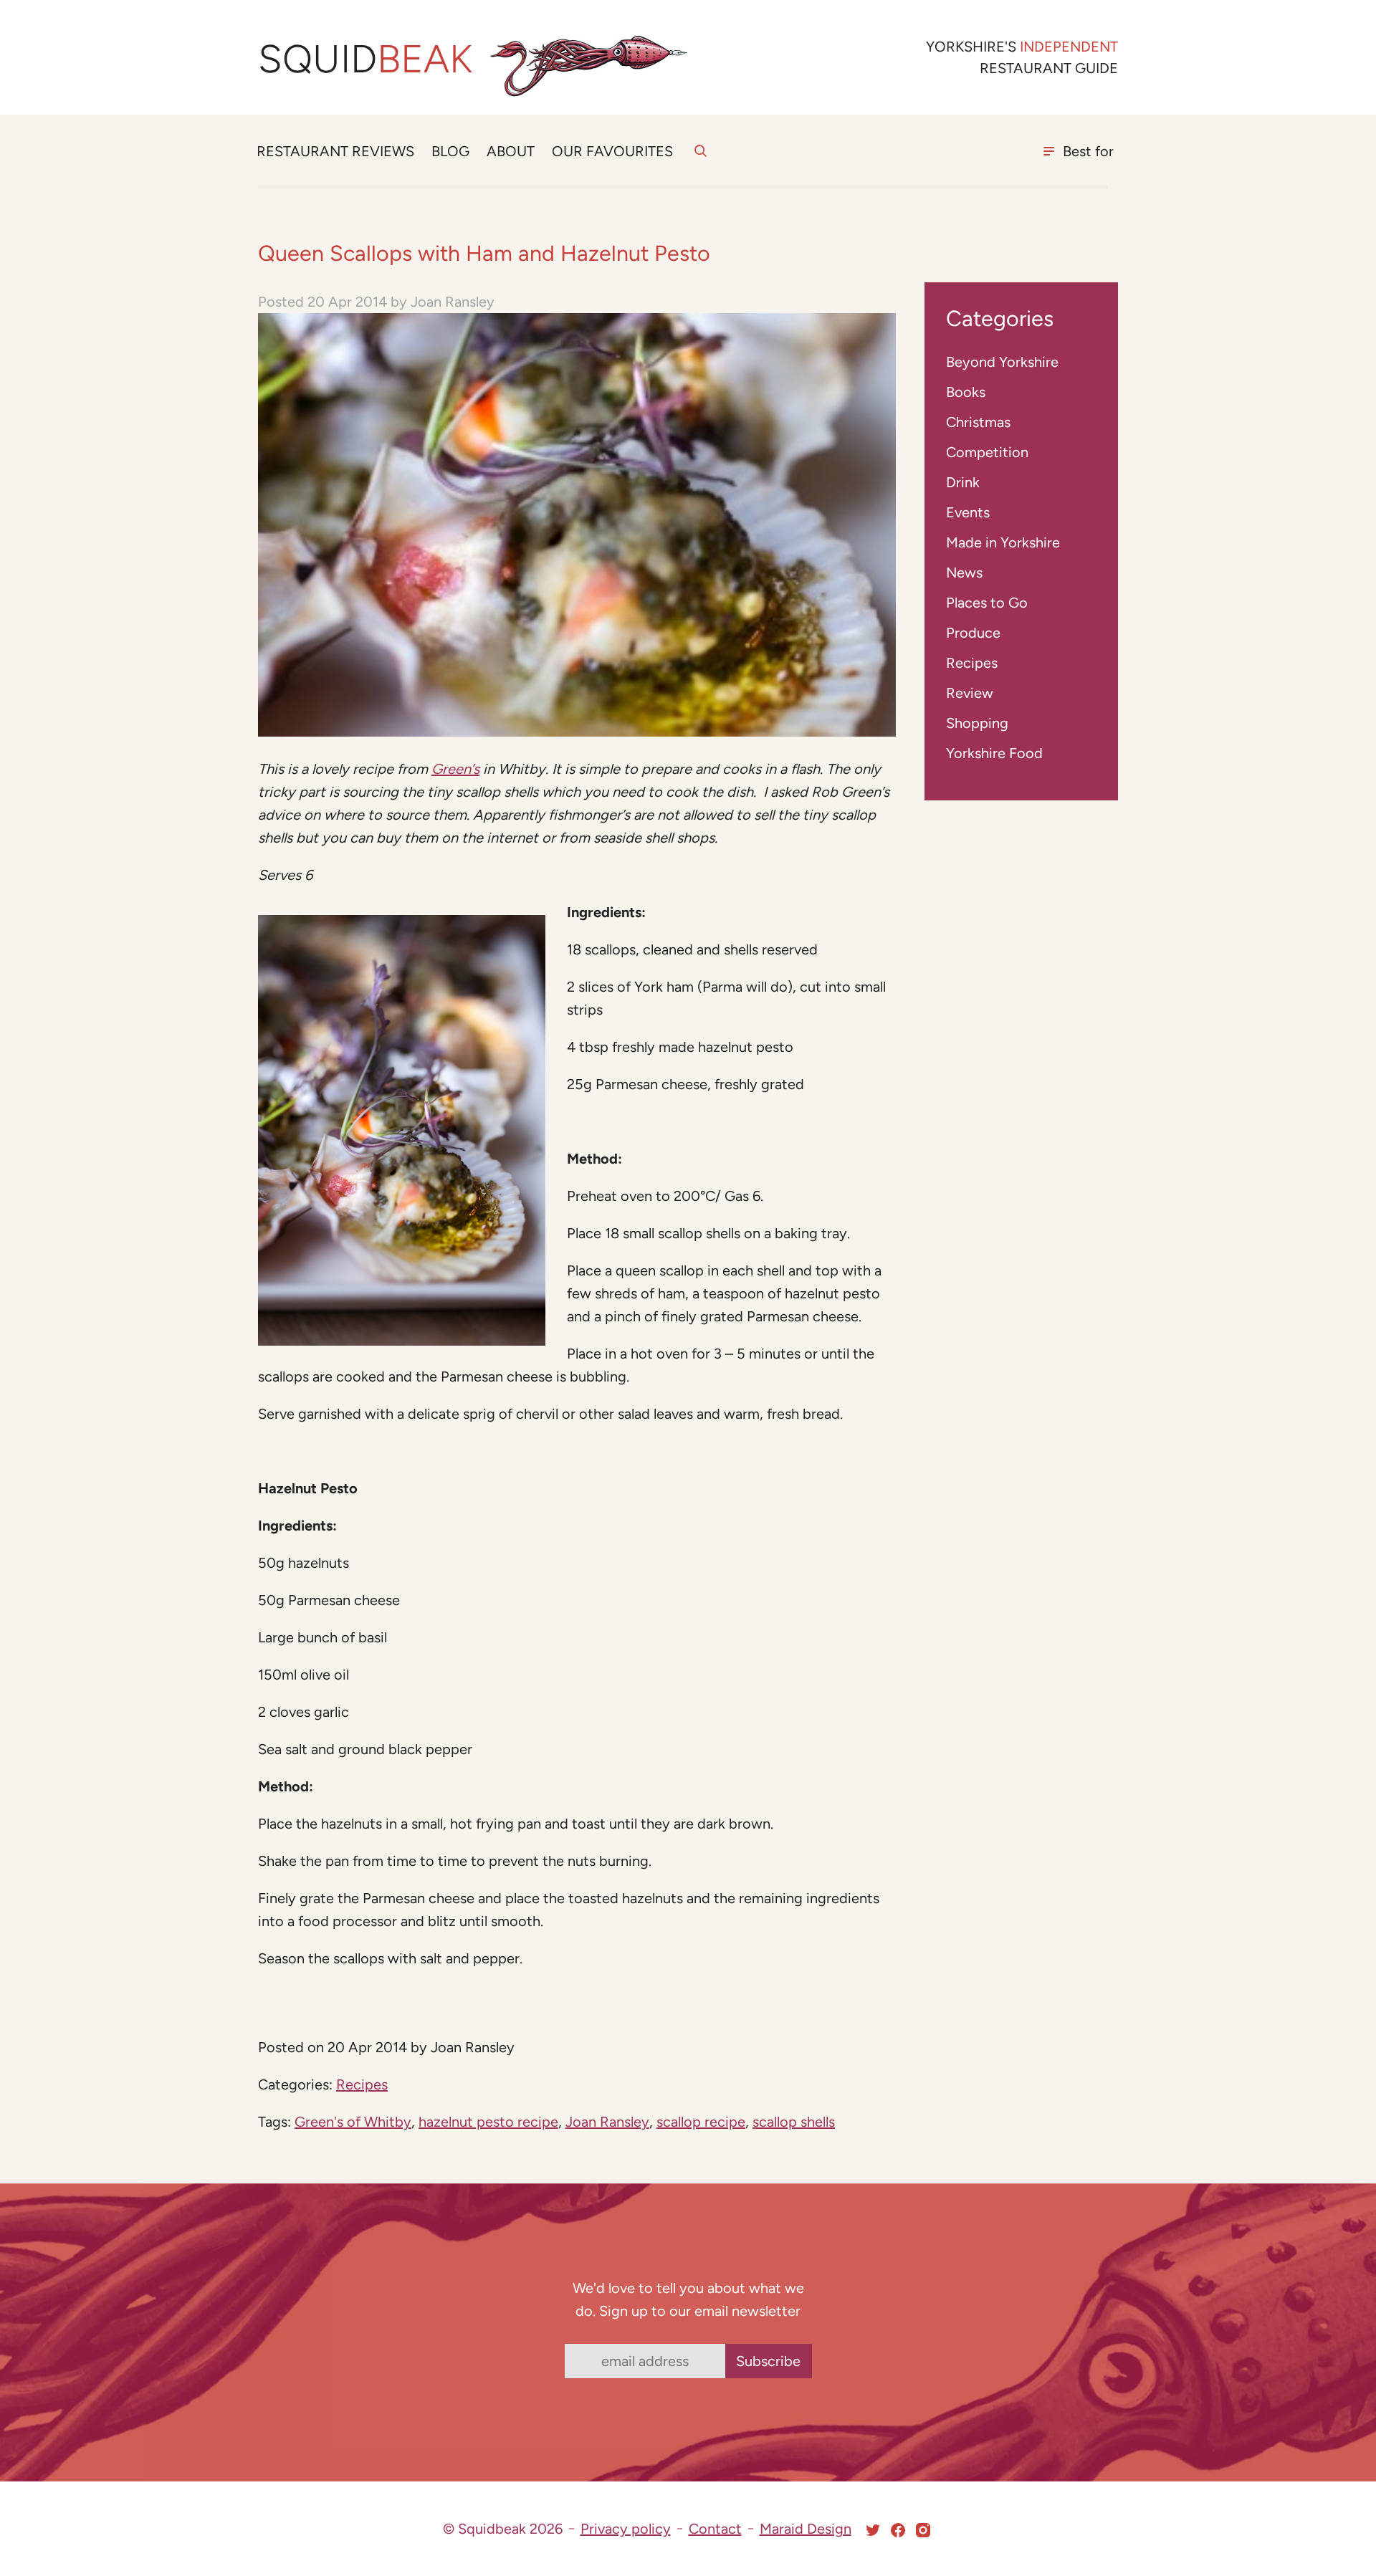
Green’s (455, 769)
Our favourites (612, 151)
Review (970, 693)
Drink (963, 482)
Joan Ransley (607, 2122)
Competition (987, 452)
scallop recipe (701, 2122)
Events (968, 512)
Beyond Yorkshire (1002, 362)
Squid (365, 59)
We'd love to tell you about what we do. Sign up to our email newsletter (688, 2299)
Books (966, 392)
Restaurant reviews (335, 151)
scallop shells (794, 2122)
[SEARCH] (701, 159)
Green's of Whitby (353, 2122)
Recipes (362, 2084)
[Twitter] (873, 2530)
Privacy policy (626, 2529)
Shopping (977, 723)
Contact (715, 2529)
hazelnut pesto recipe (488, 2122)
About (511, 151)
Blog (450, 151)
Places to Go (987, 603)
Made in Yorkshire (1003, 542)
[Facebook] (898, 2530)
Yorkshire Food (994, 753)
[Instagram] (923, 2530)
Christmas (978, 422)
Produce (973, 633)
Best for (1088, 151)
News (964, 573)
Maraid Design (806, 2529)
